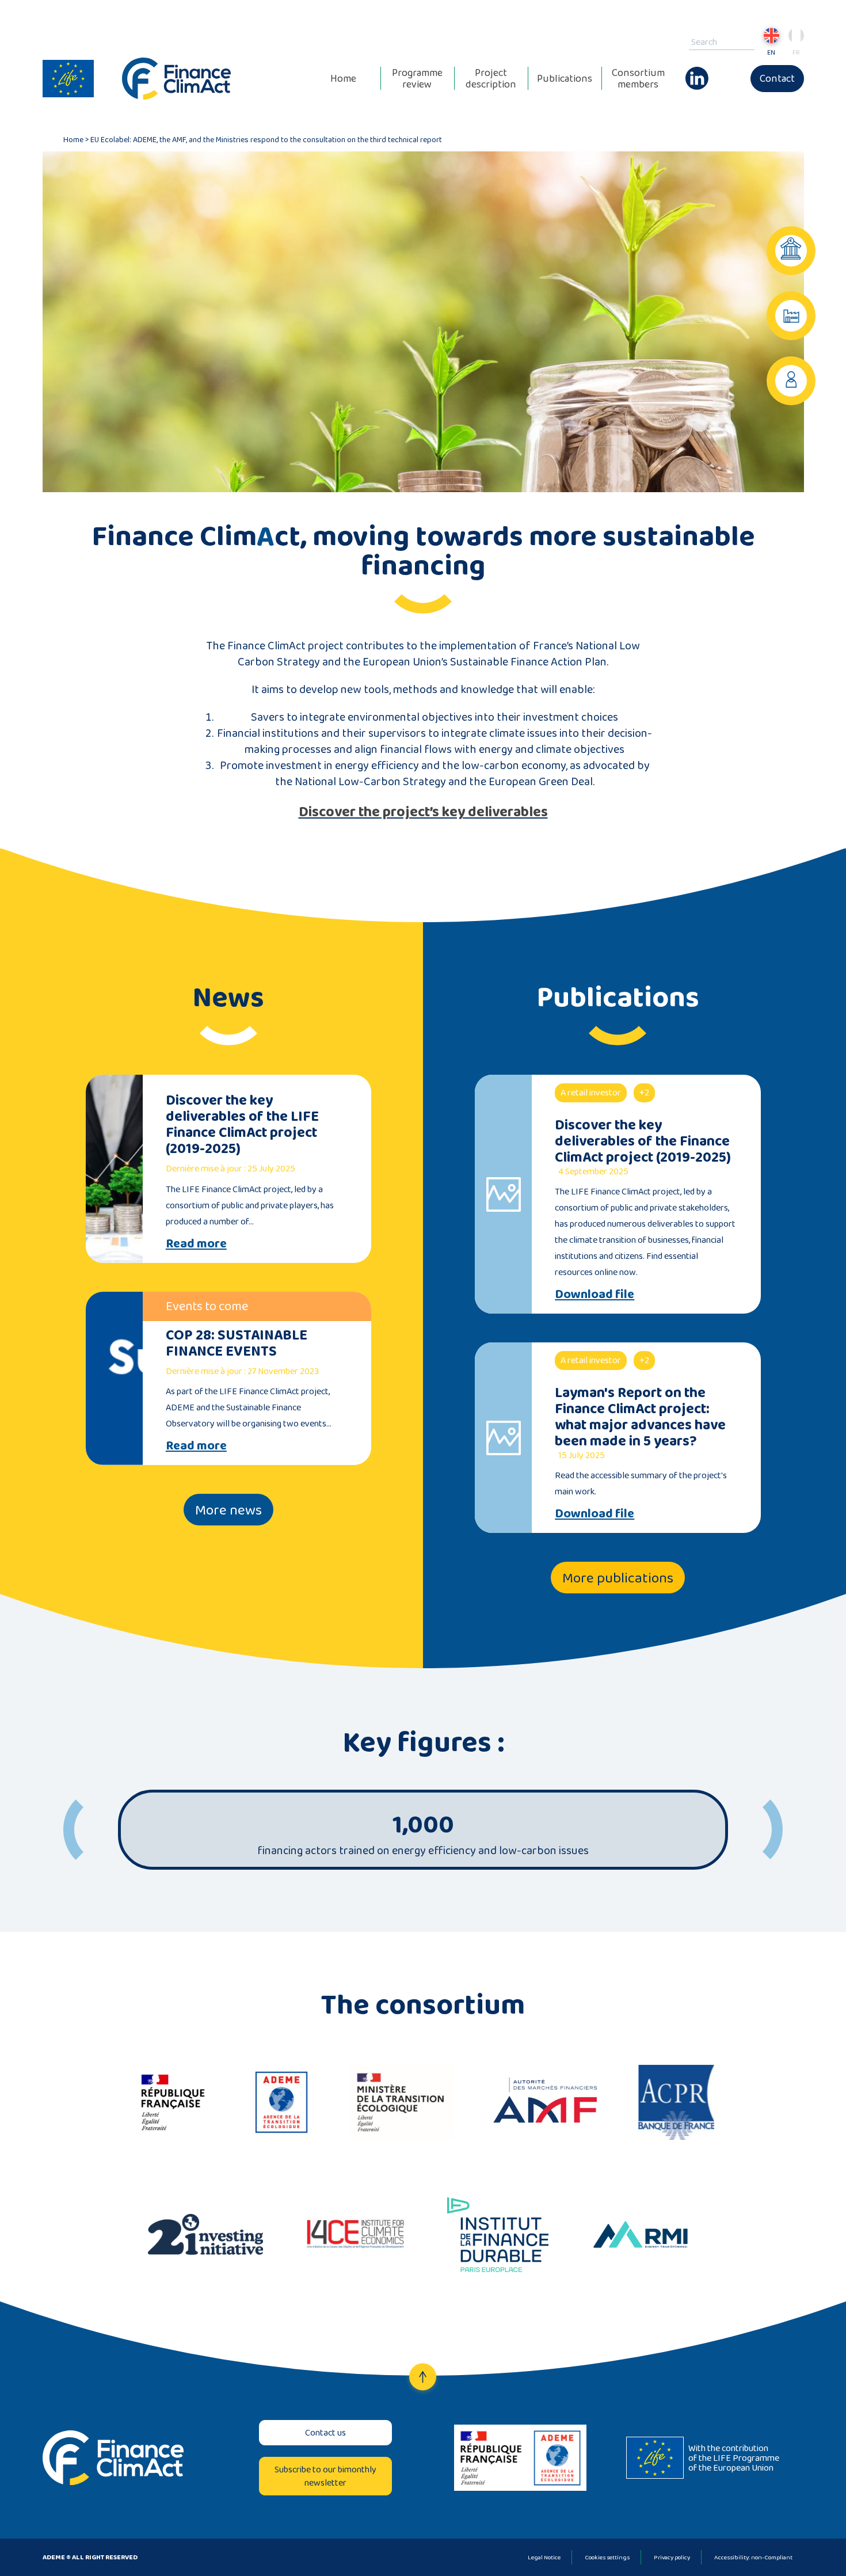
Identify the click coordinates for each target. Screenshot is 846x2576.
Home (343, 78)
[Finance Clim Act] (177, 79)
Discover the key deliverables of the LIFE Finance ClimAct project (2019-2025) (242, 1124)
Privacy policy (672, 2557)
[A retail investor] (791, 381)
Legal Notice (544, 2557)
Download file (595, 1294)
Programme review (417, 78)
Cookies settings (607, 2557)
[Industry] (791, 316)
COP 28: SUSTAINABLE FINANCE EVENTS (237, 1343)
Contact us (325, 2432)
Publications (565, 78)
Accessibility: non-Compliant (753, 2557)
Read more (196, 1243)
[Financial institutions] (791, 251)
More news (228, 1510)
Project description (491, 78)
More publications (618, 1578)
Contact (777, 78)
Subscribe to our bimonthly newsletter (325, 2476)
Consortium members (638, 78)
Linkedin (697, 73)
